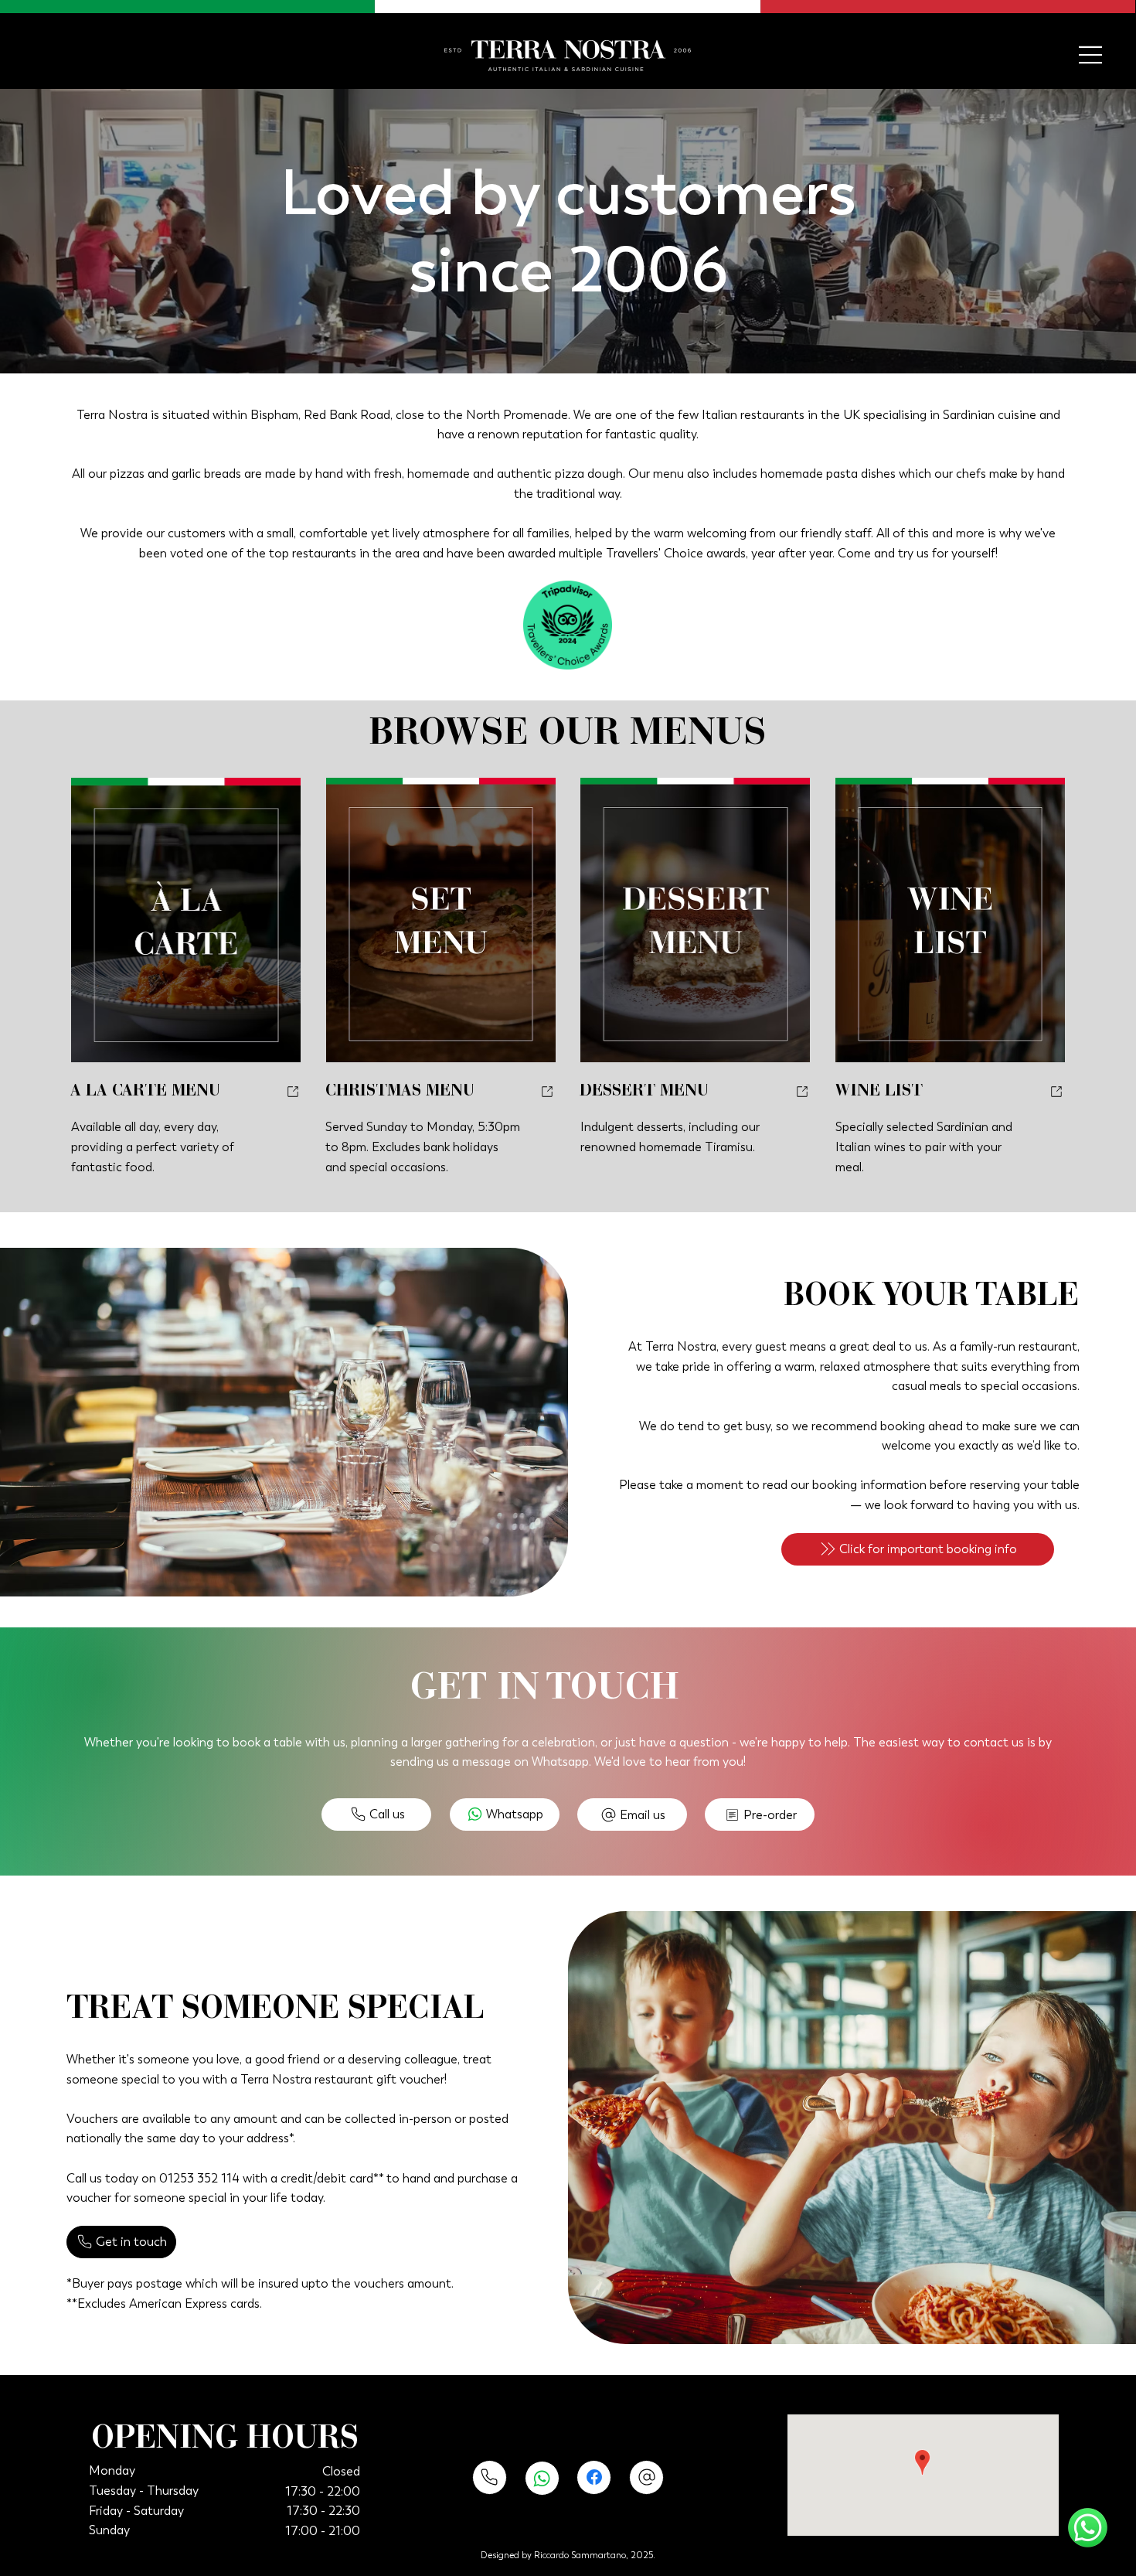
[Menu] (1091, 55)
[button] (918, 1549)
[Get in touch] (490, 2477)
